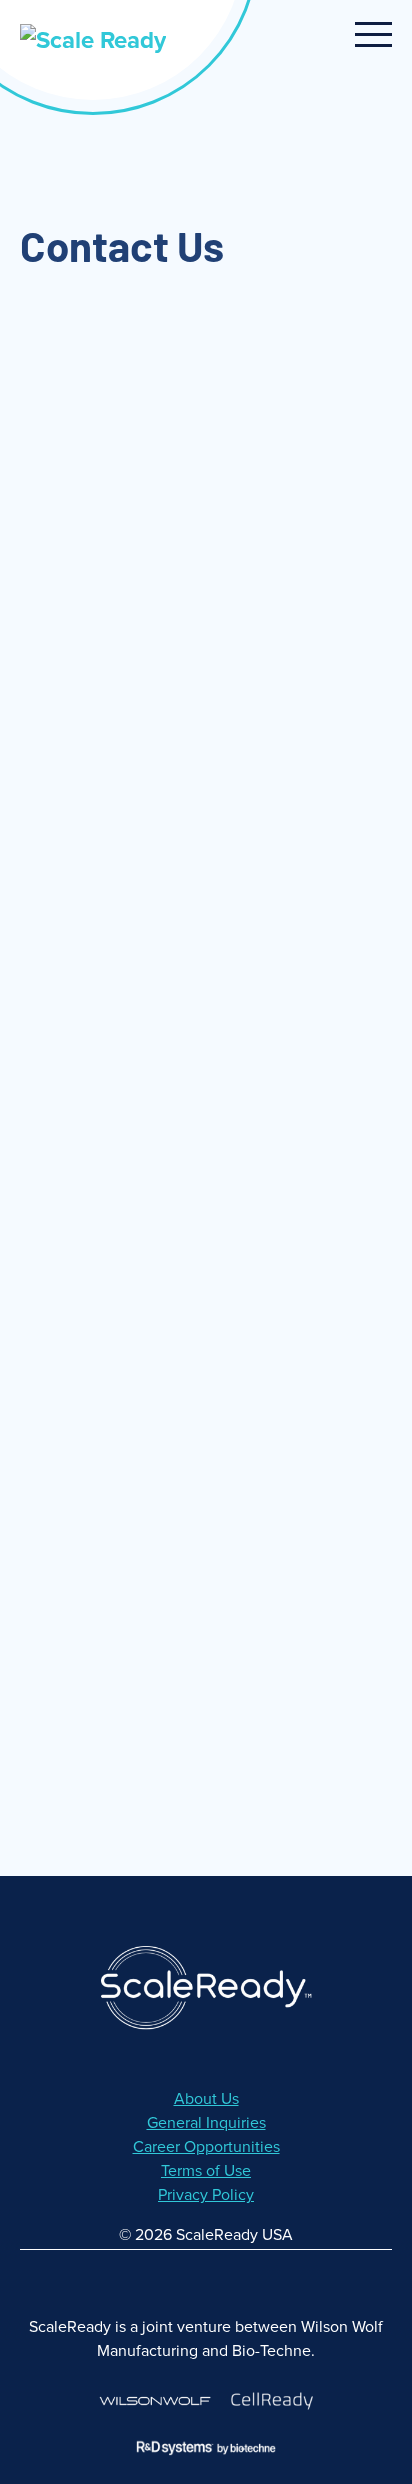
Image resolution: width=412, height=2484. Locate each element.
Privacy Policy (206, 2195)
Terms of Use (206, 2171)
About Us (206, 2099)
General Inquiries (206, 2123)
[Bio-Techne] (206, 2447)
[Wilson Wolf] (155, 2401)
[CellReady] (272, 2401)
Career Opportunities (206, 2147)
